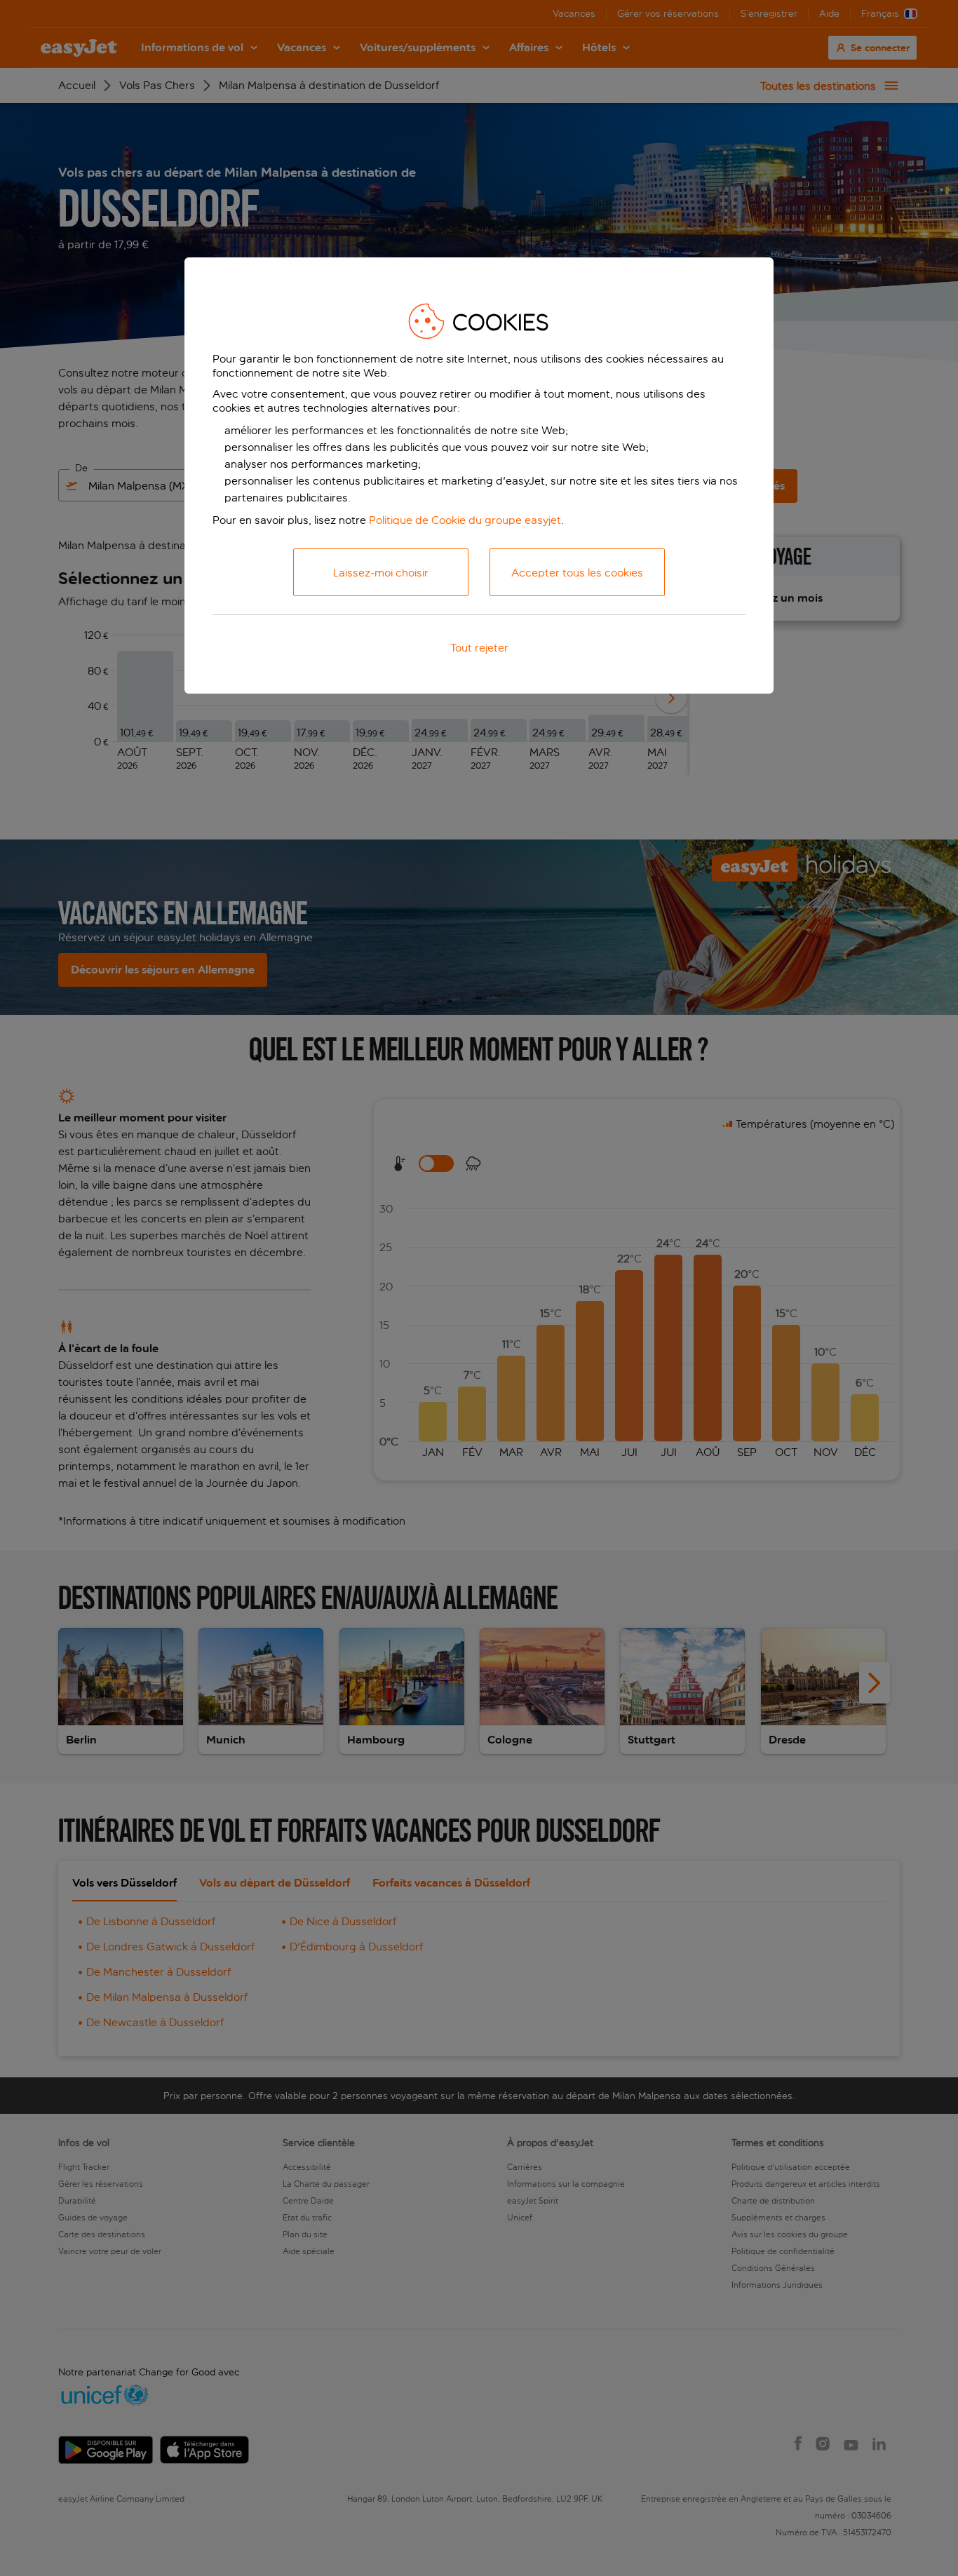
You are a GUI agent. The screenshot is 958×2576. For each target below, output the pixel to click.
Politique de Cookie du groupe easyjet (465, 520)
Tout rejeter (479, 648)
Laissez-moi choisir (381, 573)
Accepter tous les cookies (577, 573)
